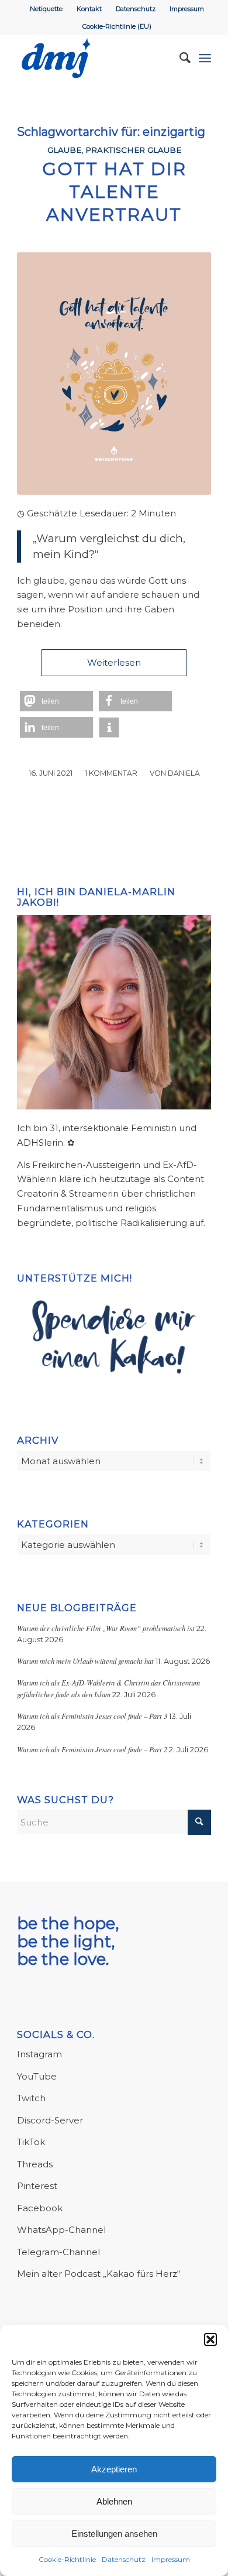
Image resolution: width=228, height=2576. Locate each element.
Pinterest (37, 2186)
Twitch (31, 2098)
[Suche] (179, 58)
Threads (35, 2164)
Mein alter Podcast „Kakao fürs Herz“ (99, 2274)
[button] (210, 2339)
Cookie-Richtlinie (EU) (117, 26)
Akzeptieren (114, 2469)
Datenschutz (124, 2559)
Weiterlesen (114, 662)
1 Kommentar (111, 773)
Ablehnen (114, 2501)
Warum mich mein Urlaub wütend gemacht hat (85, 1661)
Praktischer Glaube (133, 150)
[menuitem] (46, 9)
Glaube (64, 150)
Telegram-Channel (58, 2252)
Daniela (184, 773)
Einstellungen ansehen (114, 2534)
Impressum (171, 2559)
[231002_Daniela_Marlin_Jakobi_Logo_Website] (94, 58)
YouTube (37, 2076)
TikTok (31, 2142)
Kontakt (89, 9)
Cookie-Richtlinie (67, 2559)
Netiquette (46, 9)
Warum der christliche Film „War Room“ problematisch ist (106, 1628)
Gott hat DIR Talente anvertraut (114, 192)
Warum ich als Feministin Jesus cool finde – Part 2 (92, 1749)
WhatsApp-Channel (61, 2230)
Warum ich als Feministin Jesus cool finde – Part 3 (92, 1716)
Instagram (39, 2054)
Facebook (40, 2208)
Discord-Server (50, 2120)
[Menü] (205, 58)
